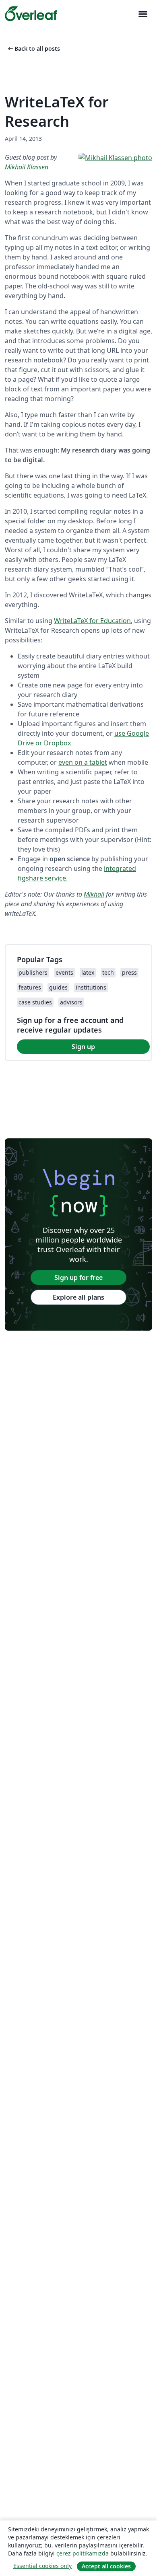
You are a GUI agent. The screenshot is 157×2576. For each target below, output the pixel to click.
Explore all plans (78, 1297)
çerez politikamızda (83, 2553)
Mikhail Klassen (27, 167)
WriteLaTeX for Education (92, 621)
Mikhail (94, 894)
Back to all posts (33, 48)
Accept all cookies (106, 2566)
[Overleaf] (31, 14)
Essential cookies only (42, 2566)
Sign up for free (78, 1278)
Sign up (83, 1047)
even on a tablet (83, 762)
